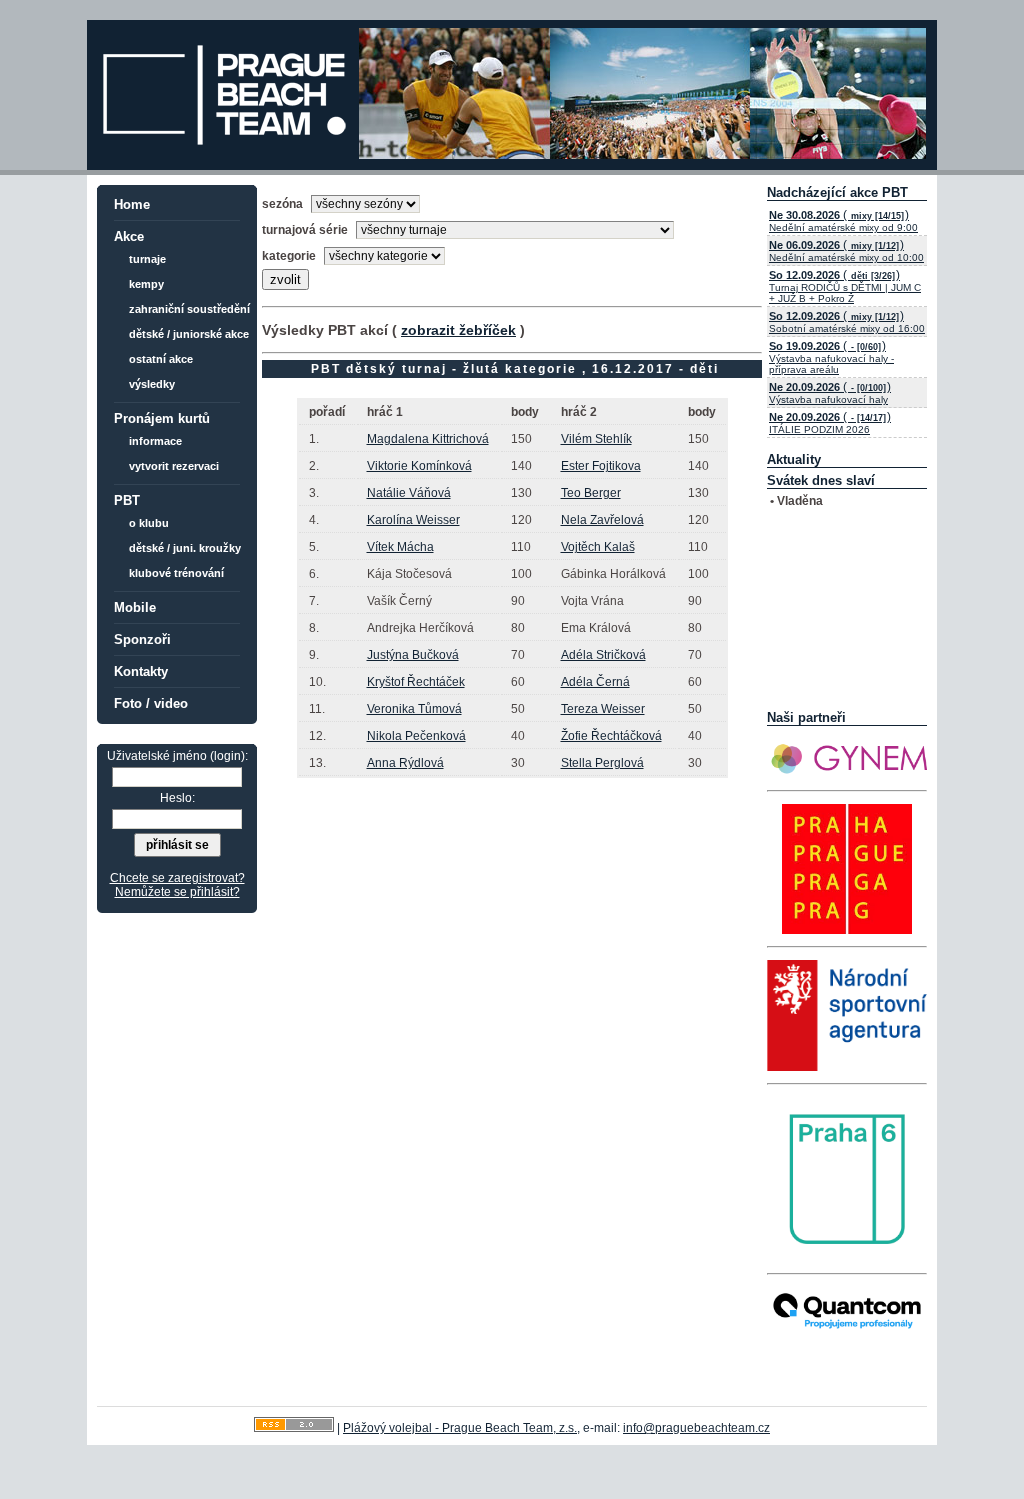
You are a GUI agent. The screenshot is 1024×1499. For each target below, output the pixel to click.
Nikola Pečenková (416, 736)
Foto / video (151, 703)
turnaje (147, 259)
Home (132, 204)
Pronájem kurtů (162, 418)
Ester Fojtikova (601, 466)
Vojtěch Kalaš (598, 547)
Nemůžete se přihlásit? (177, 892)
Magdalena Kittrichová (428, 439)
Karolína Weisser (413, 520)
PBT (127, 500)
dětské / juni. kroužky (185, 548)
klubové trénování (176, 573)
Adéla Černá (595, 682)
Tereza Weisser (603, 709)
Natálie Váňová (409, 493)
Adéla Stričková (603, 655)
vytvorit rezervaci (174, 466)
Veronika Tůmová (414, 709)
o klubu (149, 523)
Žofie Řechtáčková (611, 736)
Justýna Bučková (413, 655)
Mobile (135, 607)
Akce (129, 236)
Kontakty (141, 671)
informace (155, 441)
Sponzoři (142, 639)
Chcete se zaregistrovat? (177, 878)
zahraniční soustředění (189, 309)
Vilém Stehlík (596, 439)
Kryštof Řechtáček (416, 682)
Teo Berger (591, 493)
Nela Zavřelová (602, 520)
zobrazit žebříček (458, 330)
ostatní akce (161, 359)
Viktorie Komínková (419, 466)
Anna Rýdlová (405, 763)
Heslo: (177, 798)
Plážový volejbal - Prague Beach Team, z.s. (460, 1428)
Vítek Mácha (400, 547)
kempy (146, 284)
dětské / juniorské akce (189, 334)
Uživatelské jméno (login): (177, 756)
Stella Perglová (602, 763)
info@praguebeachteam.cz (696, 1428)
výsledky (152, 384)
